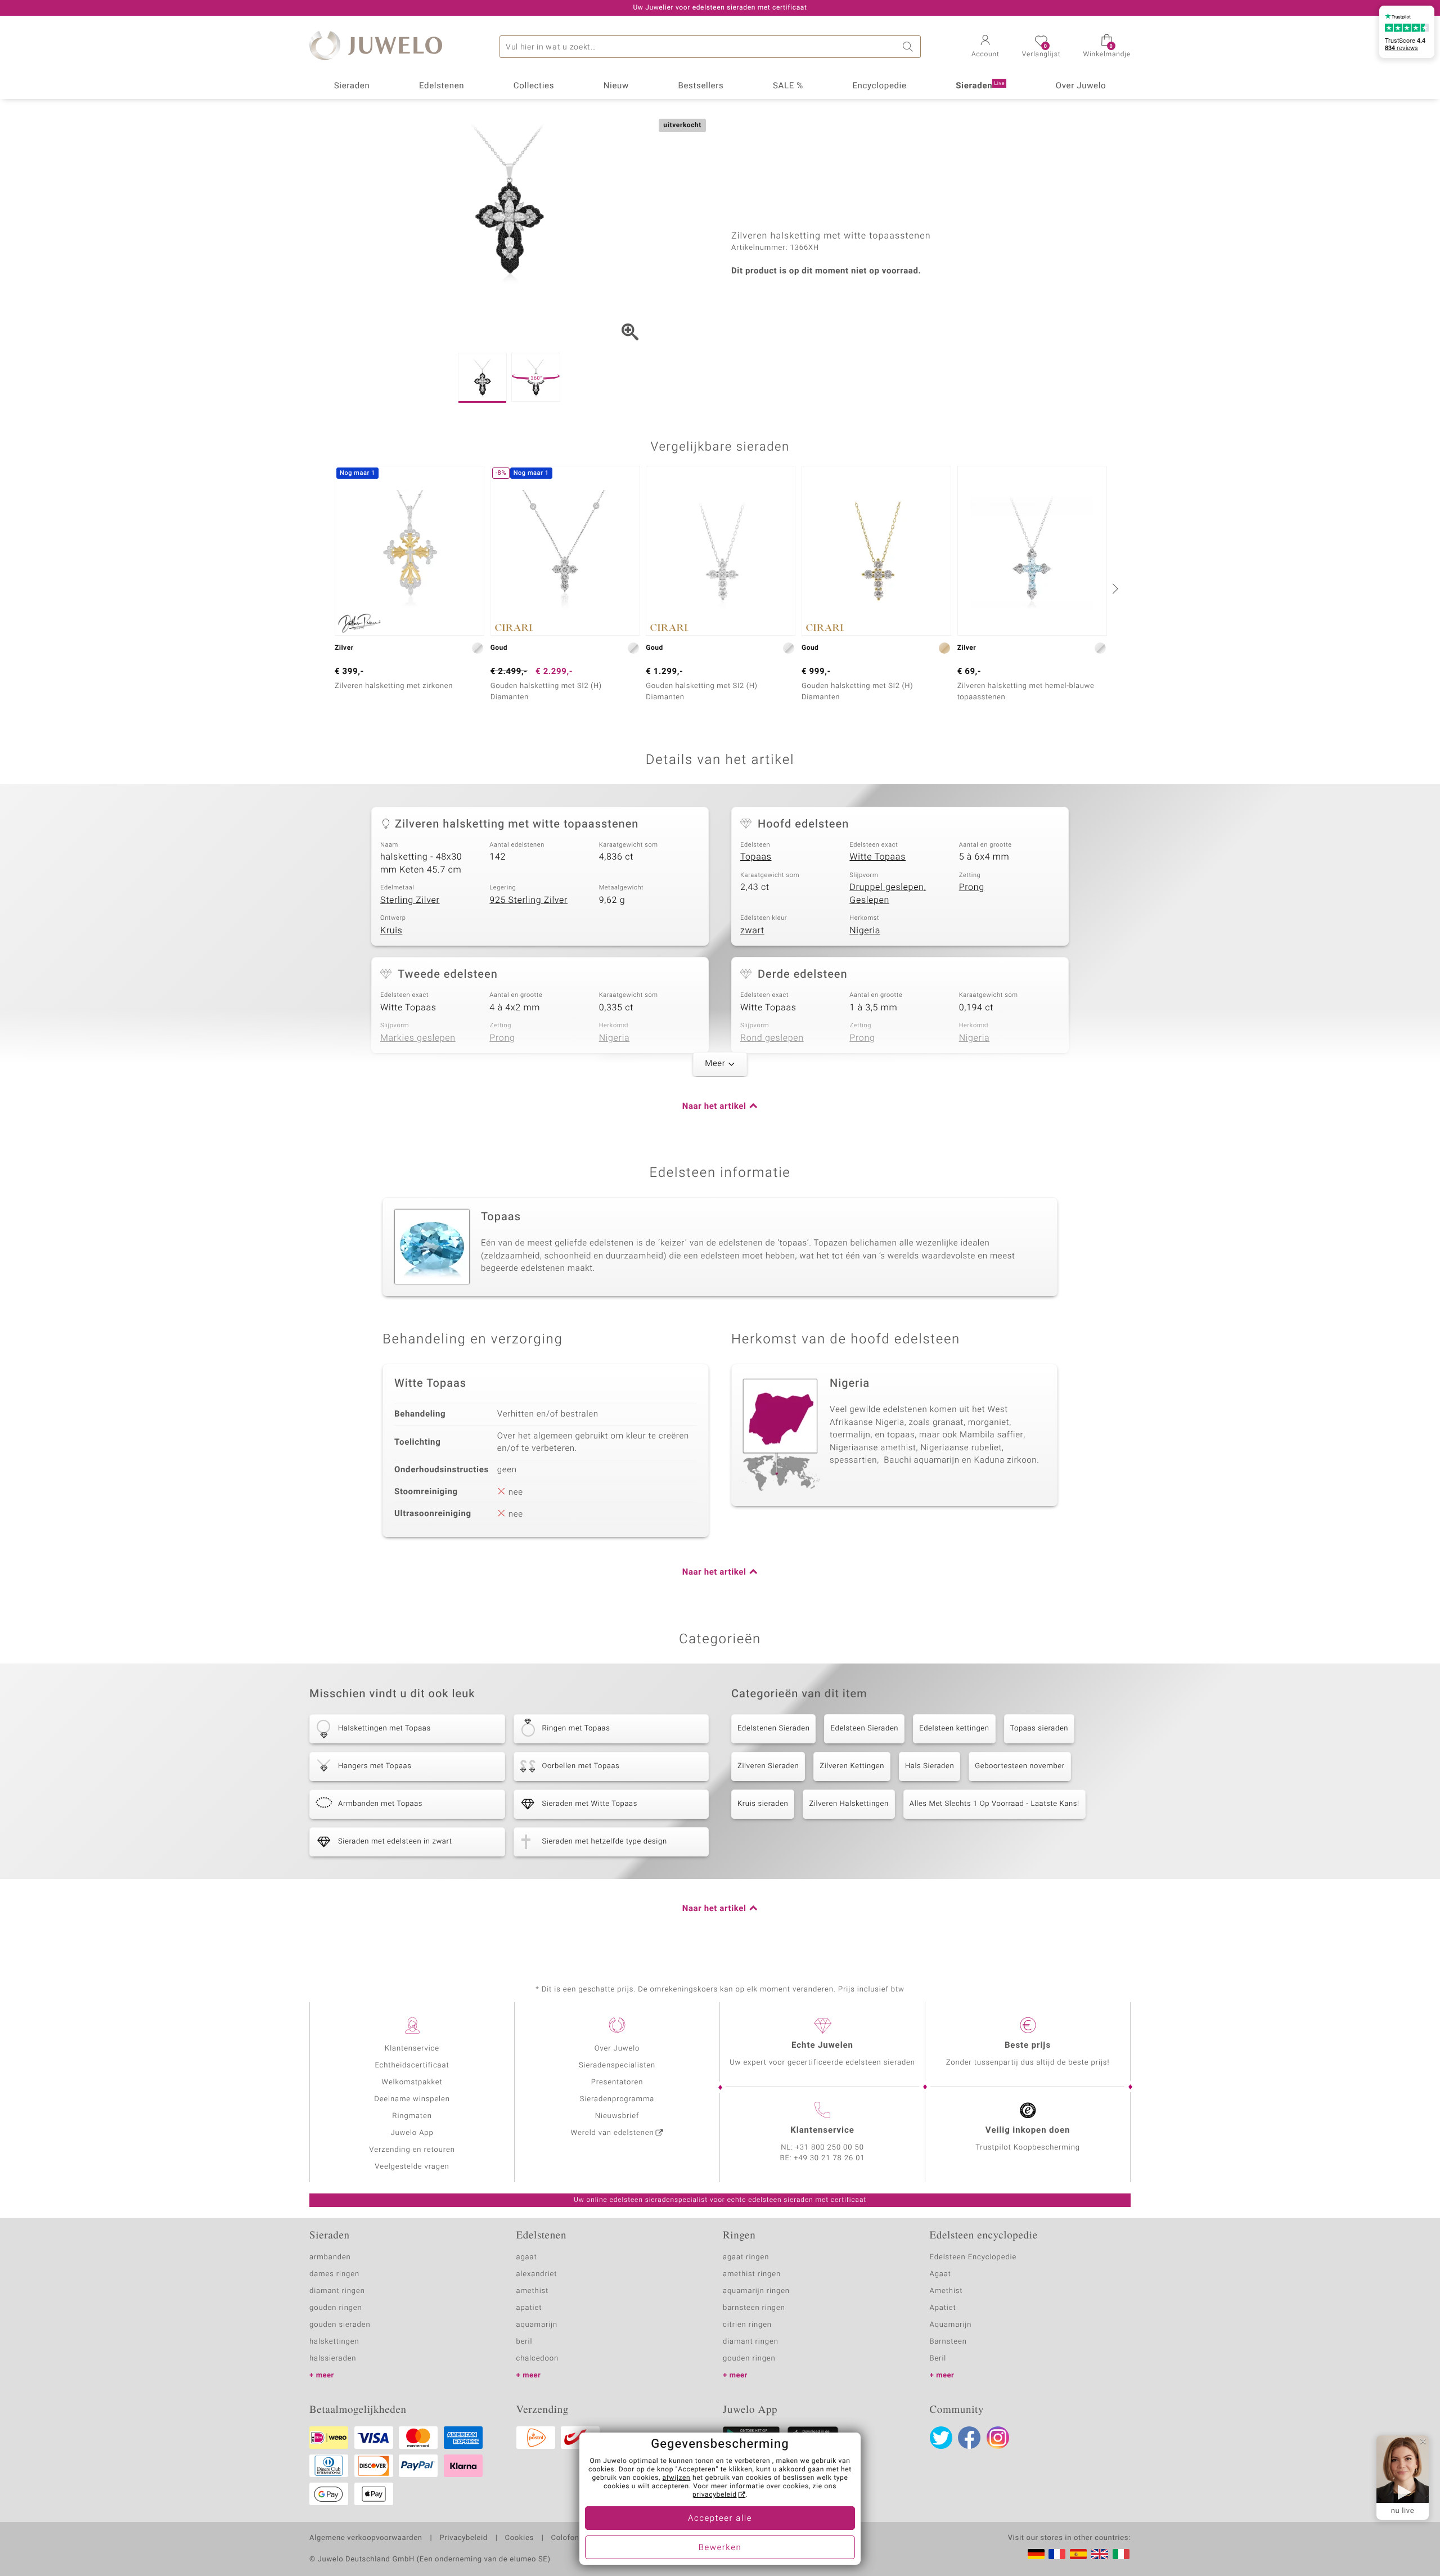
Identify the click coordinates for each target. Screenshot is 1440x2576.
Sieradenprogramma (617, 2099)
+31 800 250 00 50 (830, 2148)
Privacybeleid (463, 2538)
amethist (533, 2291)
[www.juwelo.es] (1078, 2554)
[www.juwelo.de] (1036, 2554)
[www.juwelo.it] (1121, 2554)
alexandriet (537, 2274)
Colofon (565, 2538)
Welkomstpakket (412, 2082)
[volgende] (1114, 588)
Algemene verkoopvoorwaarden (366, 2538)
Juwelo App (412, 2133)
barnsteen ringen (754, 2308)
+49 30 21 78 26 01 (830, 2158)
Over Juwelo (1081, 86)
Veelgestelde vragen (412, 2167)
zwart (752, 930)
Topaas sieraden (1039, 1728)
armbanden (330, 2257)
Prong (972, 887)
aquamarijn (537, 2325)
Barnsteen (948, 2342)
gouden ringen (336, 2308)
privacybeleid (715, 2495)
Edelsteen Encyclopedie (973, 2257)
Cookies (519, 2538)
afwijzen (677, 2478)
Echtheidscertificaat (412, 2065)
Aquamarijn (951, 2325)
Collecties (534, 86)
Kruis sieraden (763, 1804)
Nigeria (865, 930)
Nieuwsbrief (617, 2116)
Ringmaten (412, 2116)
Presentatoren (617, 2082)
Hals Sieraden (930, 1766)
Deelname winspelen (412, 2099)
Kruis (391, 930)
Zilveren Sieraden (768, 1766)
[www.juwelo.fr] (1057, 2554)
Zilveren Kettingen (852, 1766)
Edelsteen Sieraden (864, 1728)
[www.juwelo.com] (1100, 2554)
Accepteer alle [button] (720, 2519)
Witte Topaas (877, 857)
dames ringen (334, 2274)
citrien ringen (747, 2325)
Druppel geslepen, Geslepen (888, 894)
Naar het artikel (714, 1107)
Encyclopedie (879, 86)
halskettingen (334, 2342)
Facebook (969, 2438)
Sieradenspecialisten (617, 2065)
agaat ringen (746, 2257)
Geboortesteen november (1020, 1766)
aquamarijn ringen (756, 2291)
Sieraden (352, 86)
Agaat (940, 2274)
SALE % (788, 86)
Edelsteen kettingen (954, 1728)
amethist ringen (752, 2274)
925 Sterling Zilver (528, 900)
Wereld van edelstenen (613, 2133)
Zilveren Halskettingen (849, 1804)
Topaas (756, 857)
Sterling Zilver (410, 900)
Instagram (998, 2438)
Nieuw (616, 86)
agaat (527, 2257)
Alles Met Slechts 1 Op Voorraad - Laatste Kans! (994, 1804)
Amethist (946, 2291)
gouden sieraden (340, 2325)
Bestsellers (701, 86)
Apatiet (943, 2308)
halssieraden (333, 2359)
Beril (938, 2359)
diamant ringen (337, 2291)
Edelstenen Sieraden (773, 1728)
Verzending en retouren (412, 2150)
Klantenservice (412, 2049)
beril (525, 2342)
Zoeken (910, 47)
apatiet (529, 2308)
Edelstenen (442, 86)
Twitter (941, 2438)
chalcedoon (538, 2359)
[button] (985, 47)
